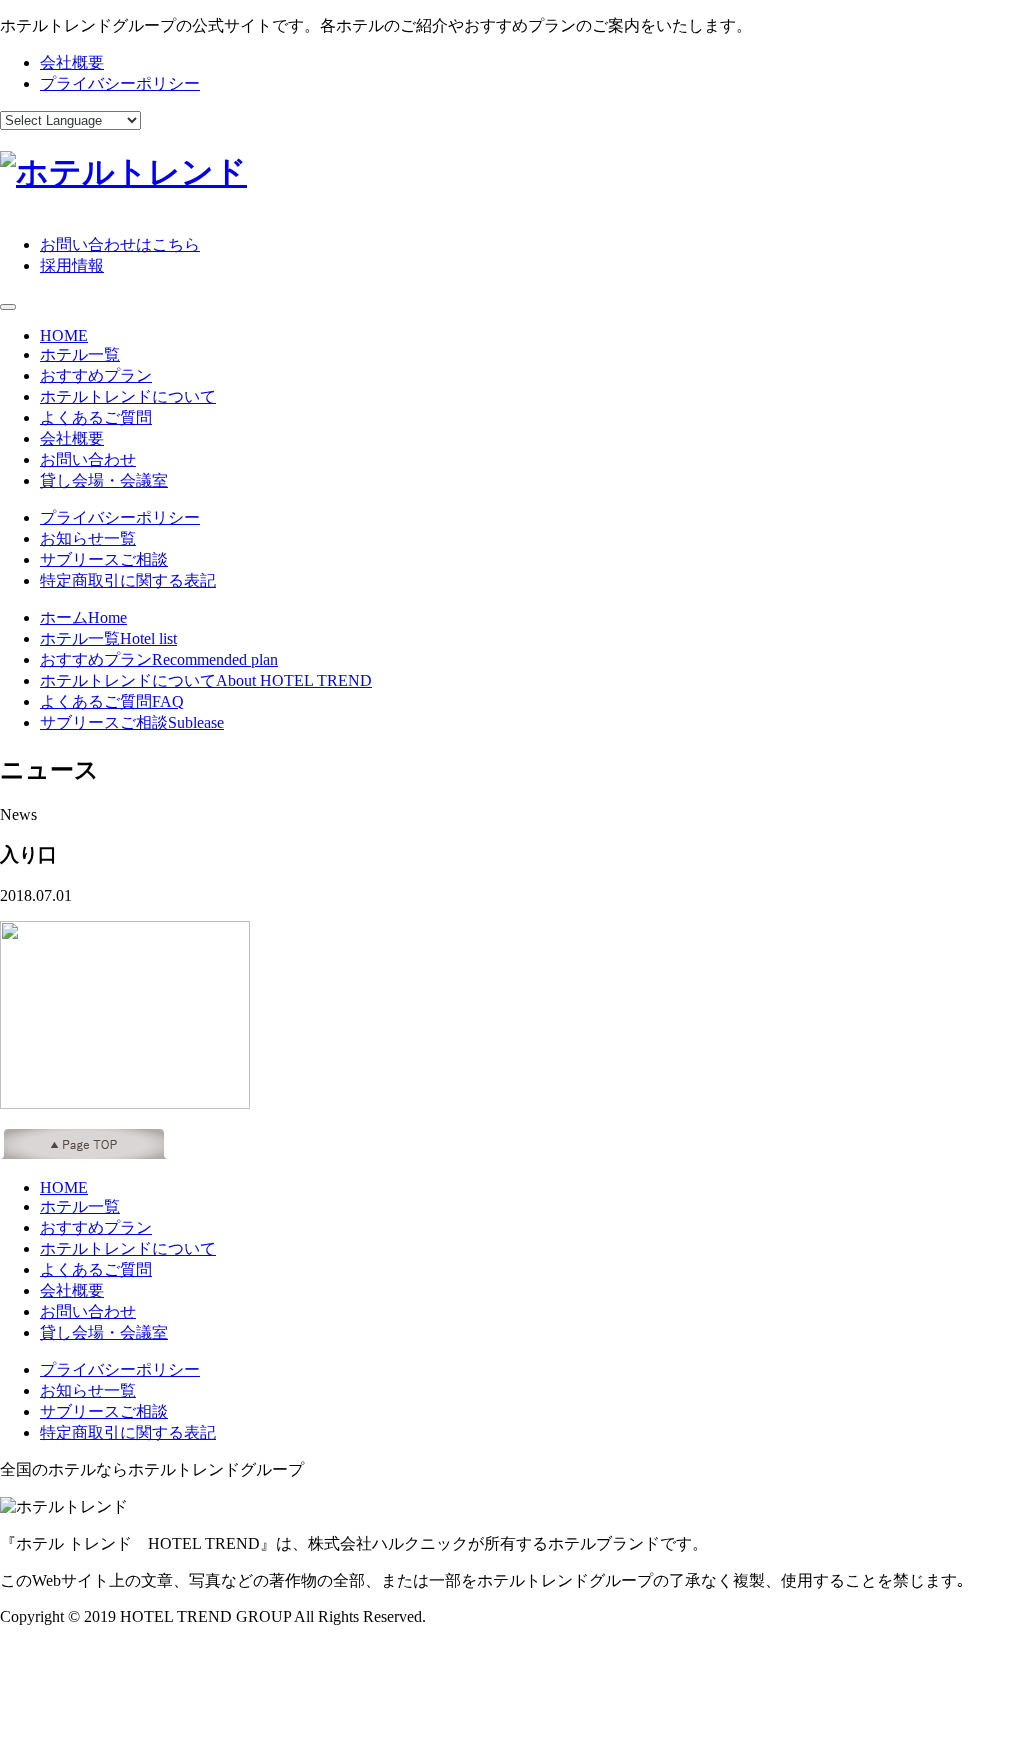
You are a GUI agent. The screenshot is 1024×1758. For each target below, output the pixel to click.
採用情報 (72, 265)
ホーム (83, 617)
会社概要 (72, 62)
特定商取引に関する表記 (128, 580)
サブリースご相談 (104, 559)
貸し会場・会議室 (104, 480)
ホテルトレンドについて (128, 396)
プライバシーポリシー (120, 83)
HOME (64, 335)
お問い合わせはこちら (120, 244)
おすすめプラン (96, 375)
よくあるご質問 (96, 417)
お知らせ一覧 (88, 538)
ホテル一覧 (80, 354)
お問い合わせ (88, 459)
